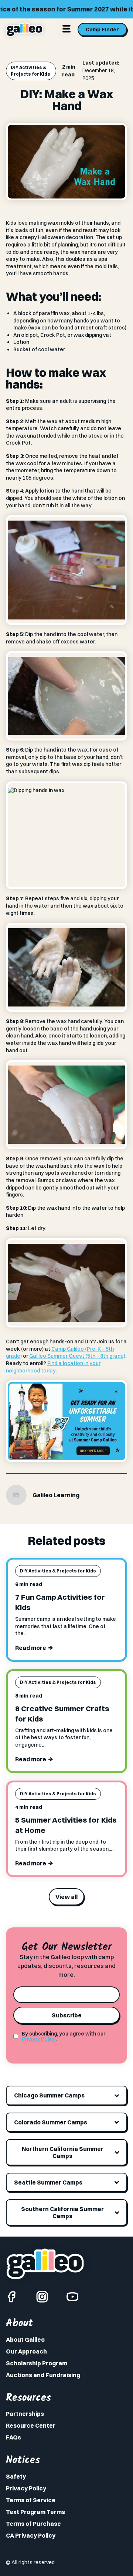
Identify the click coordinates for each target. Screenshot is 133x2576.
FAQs (13, 2437)
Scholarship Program (37, 2363)
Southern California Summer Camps (62, 2212)
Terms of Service (31, 2500)
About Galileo (25, 2340)
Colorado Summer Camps (51, 2122)
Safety (16, 2476)
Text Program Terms (35, 2512)
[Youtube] (72, 2297)
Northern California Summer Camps (63, 2152)
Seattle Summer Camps (48, 2182)
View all (66, 1897)
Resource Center (31, 2425)
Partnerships (25, 2414)
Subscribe (67, 2015)
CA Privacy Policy (31, 2535)
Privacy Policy (39, 2039)
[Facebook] (12, 2297)
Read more (31, 1648)
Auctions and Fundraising (43, 2375)
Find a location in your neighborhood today (53, 1367)
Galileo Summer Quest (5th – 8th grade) (77, 1356)
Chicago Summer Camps (49, 2095)
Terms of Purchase (33, 2524)
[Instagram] (42, 2297)
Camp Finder (102, 30)
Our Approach (26, 2351)
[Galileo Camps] (25, 30)
